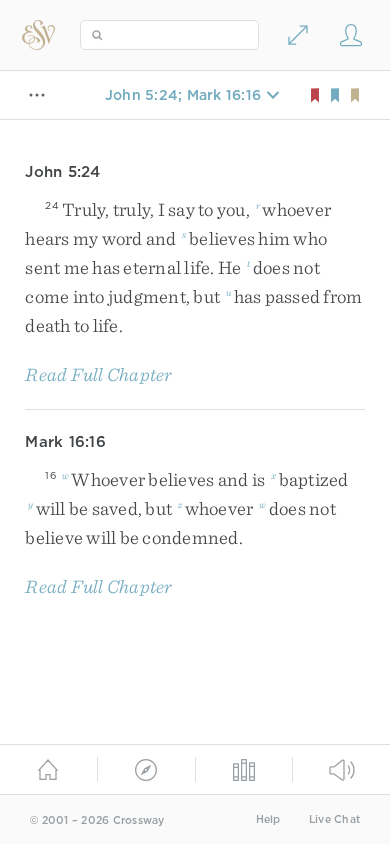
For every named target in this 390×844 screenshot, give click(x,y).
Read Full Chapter (98, 374)
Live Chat (334, 819)
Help (268, 819)
